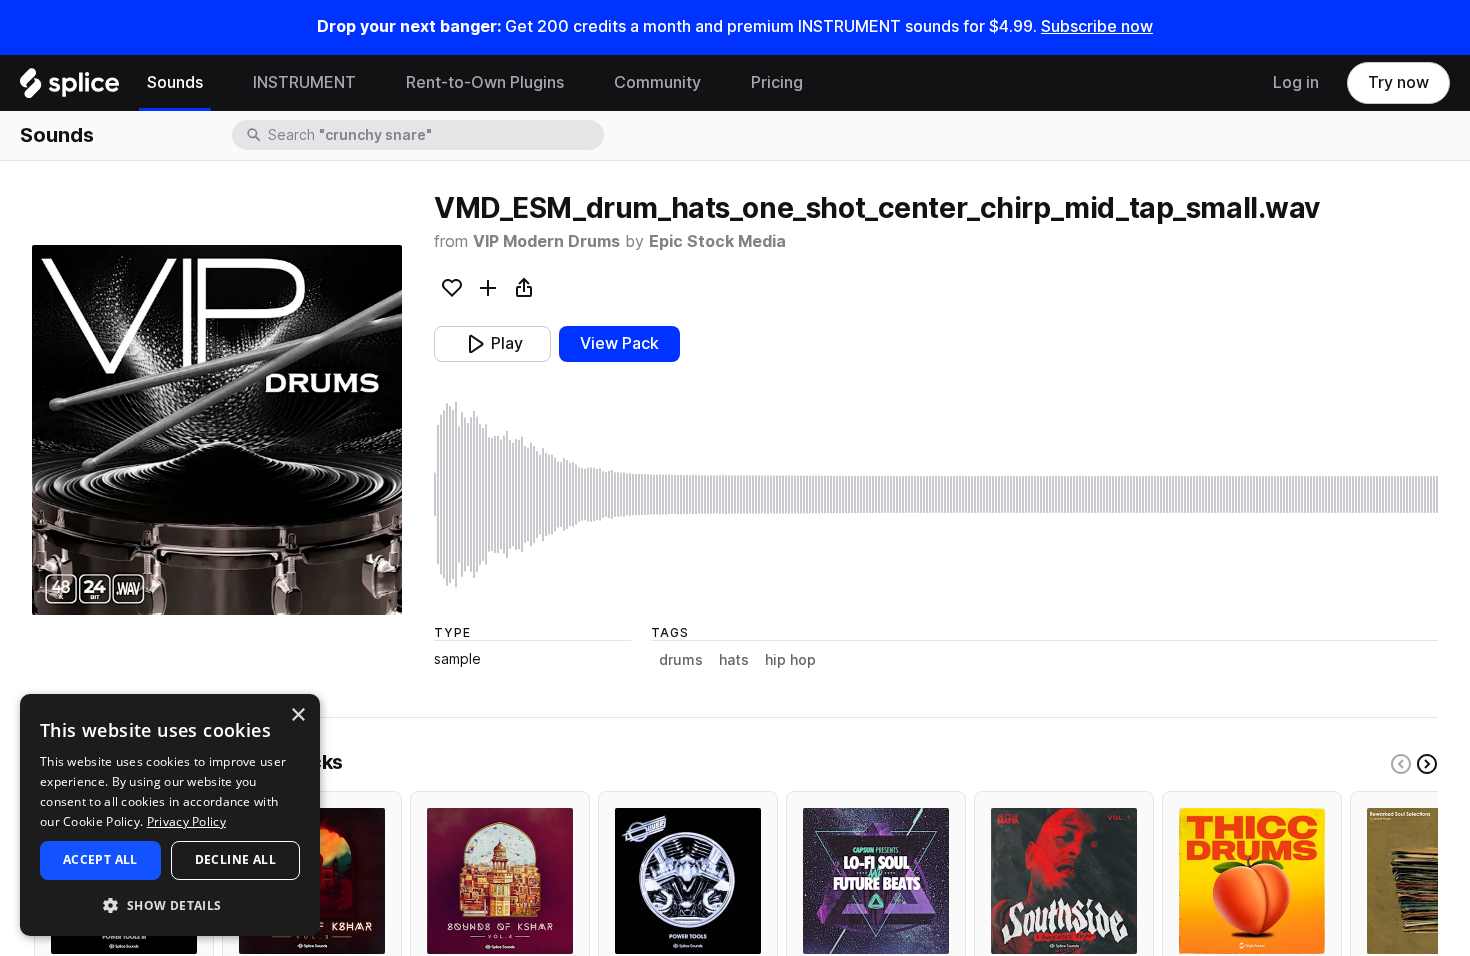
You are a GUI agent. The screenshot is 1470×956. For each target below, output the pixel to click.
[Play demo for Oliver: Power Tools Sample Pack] (688, 881)
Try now (1398, 82)
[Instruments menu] (371, 83)
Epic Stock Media (717, 241)
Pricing (777, 82)
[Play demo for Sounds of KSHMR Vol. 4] (500, 881)
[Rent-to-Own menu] (579, 83)
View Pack (619, 343)
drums (681, 660)
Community (657, 82)
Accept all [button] (100, 859)
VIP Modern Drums (546, 241)
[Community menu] (716, 83)
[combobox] (434, 135)
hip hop (790, 660)
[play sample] (936, 494)
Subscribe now (1097, 26)
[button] (170, 904)
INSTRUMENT (304, 82)
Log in (1296, 82)
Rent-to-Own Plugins (485, 82)
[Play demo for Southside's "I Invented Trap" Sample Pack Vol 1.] (1064, 881)
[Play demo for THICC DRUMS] (1252, 881)
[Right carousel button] (1427, 764)
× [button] (297, 715)
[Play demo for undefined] (217, 430)
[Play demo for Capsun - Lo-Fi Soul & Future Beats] (876, 881)
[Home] (69, 88)
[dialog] (170, 815)
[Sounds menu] (218, 83)
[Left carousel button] (1401, 764)
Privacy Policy (186, 821)
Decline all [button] (235, 859)
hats (734, 660)
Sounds (175, 82)
